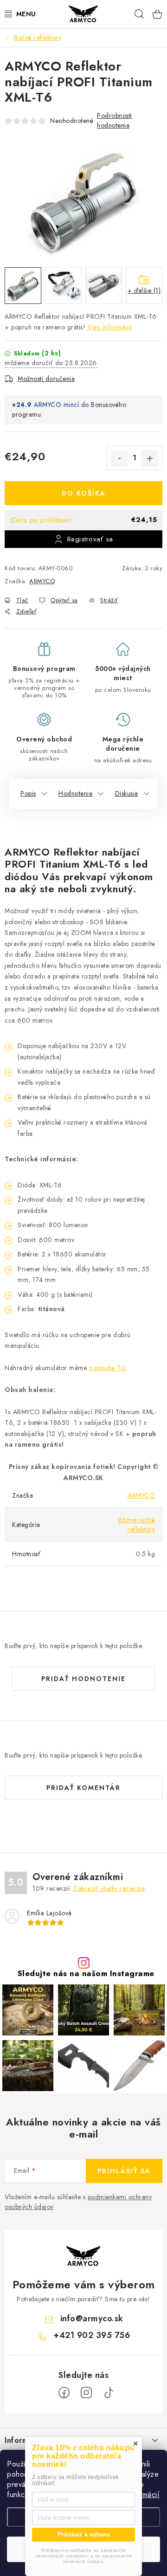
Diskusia (127, 793)
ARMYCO (42, 581)
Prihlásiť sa (124, 2171)
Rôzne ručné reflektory (137, 1525)
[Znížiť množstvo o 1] (119, 458)
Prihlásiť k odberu (84, 2534)
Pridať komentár (83, 1788)
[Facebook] (64, 2393)
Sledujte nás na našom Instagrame (86, 1974)
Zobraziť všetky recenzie (109, 1888)
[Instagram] (86, 2393)
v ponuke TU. (108, 1368)
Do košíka (84, 493)
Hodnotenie (75, 793)
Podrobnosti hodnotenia (115, 120)
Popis (28, 793)
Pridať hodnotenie (83, 1679)
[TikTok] (109, 2393)
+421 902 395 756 (92, 2335)
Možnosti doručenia (46, 379)
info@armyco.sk (92, 2318)
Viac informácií (110, 327)
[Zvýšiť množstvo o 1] (150, 458)
